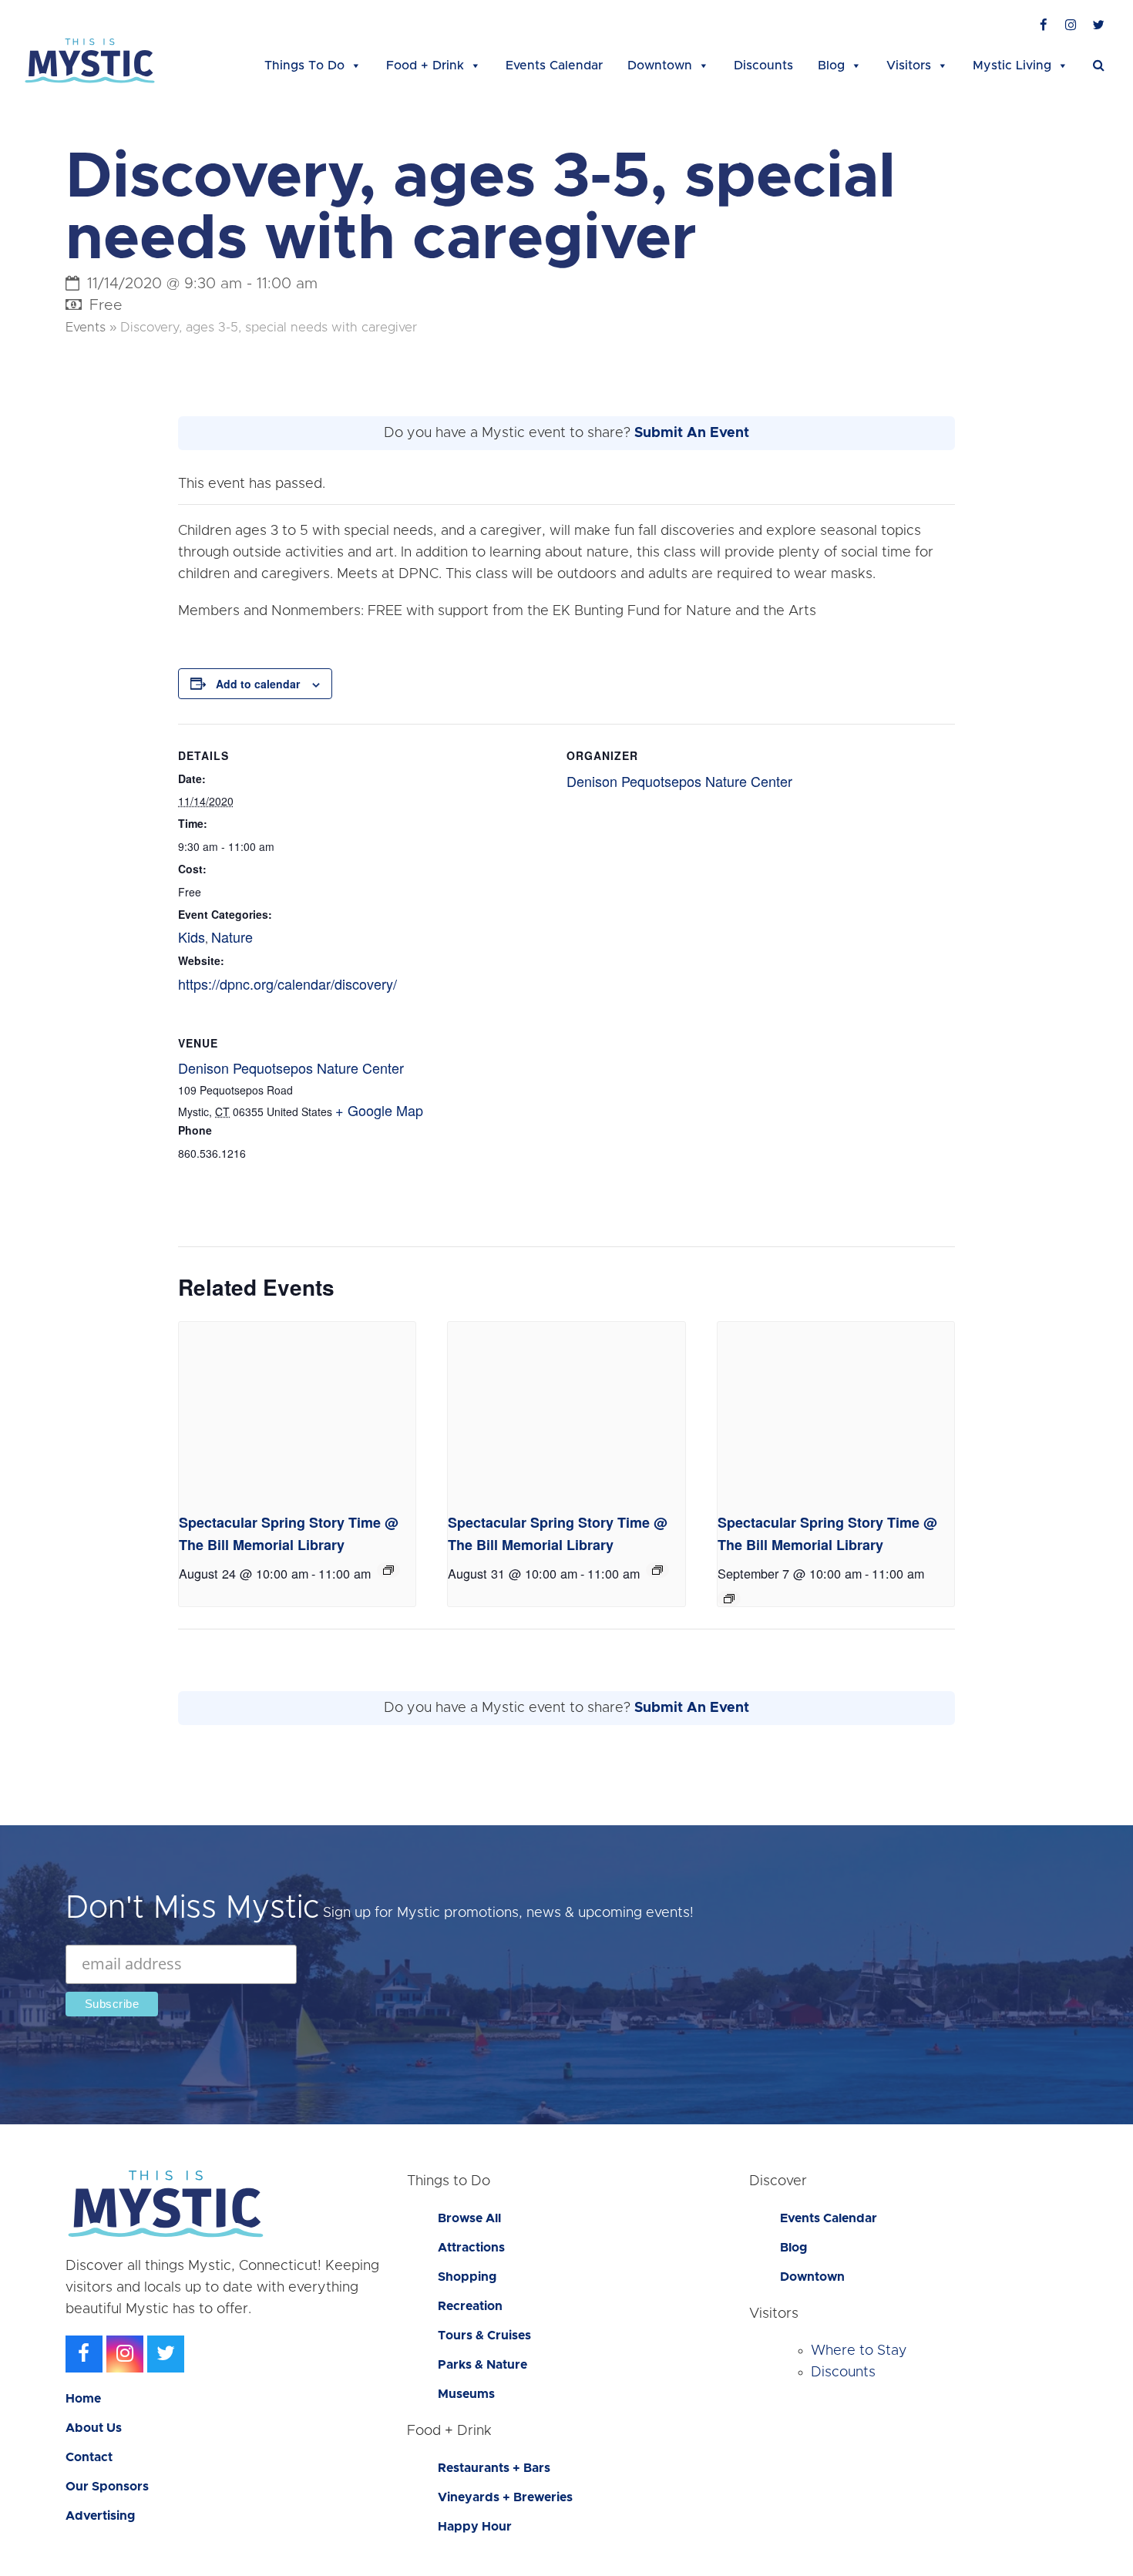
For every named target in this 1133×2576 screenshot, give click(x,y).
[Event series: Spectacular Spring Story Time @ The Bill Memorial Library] (388, 1570)
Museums (466, 2394)
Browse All (469, 2218)
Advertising (100, 2516)
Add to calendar (258, 684)
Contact (89, 2457)
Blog (831, 66)
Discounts (763, 66)
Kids (192, 937)
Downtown (660, 66)
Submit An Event (692, 433)
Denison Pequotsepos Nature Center (679, 781)
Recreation (470, 2306)
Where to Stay (859, 2351)
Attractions (471, 2248)
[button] (1099, 66)
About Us (94, 2428)
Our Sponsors (107, 2487)
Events (86, 328)
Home (83, 2399)
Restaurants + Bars (494, 2468)
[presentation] (297, 1411)
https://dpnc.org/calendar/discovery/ (287, 984)
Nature (232, 937)
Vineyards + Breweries (505, 2497)
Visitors (909, 66)
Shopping (467, 2277)
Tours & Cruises (484, 2336)
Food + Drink (425, 66)
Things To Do (304, 66)
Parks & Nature (482, 2365)
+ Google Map (379, 1110)
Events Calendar (554, 66)
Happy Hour (475, 2527)
